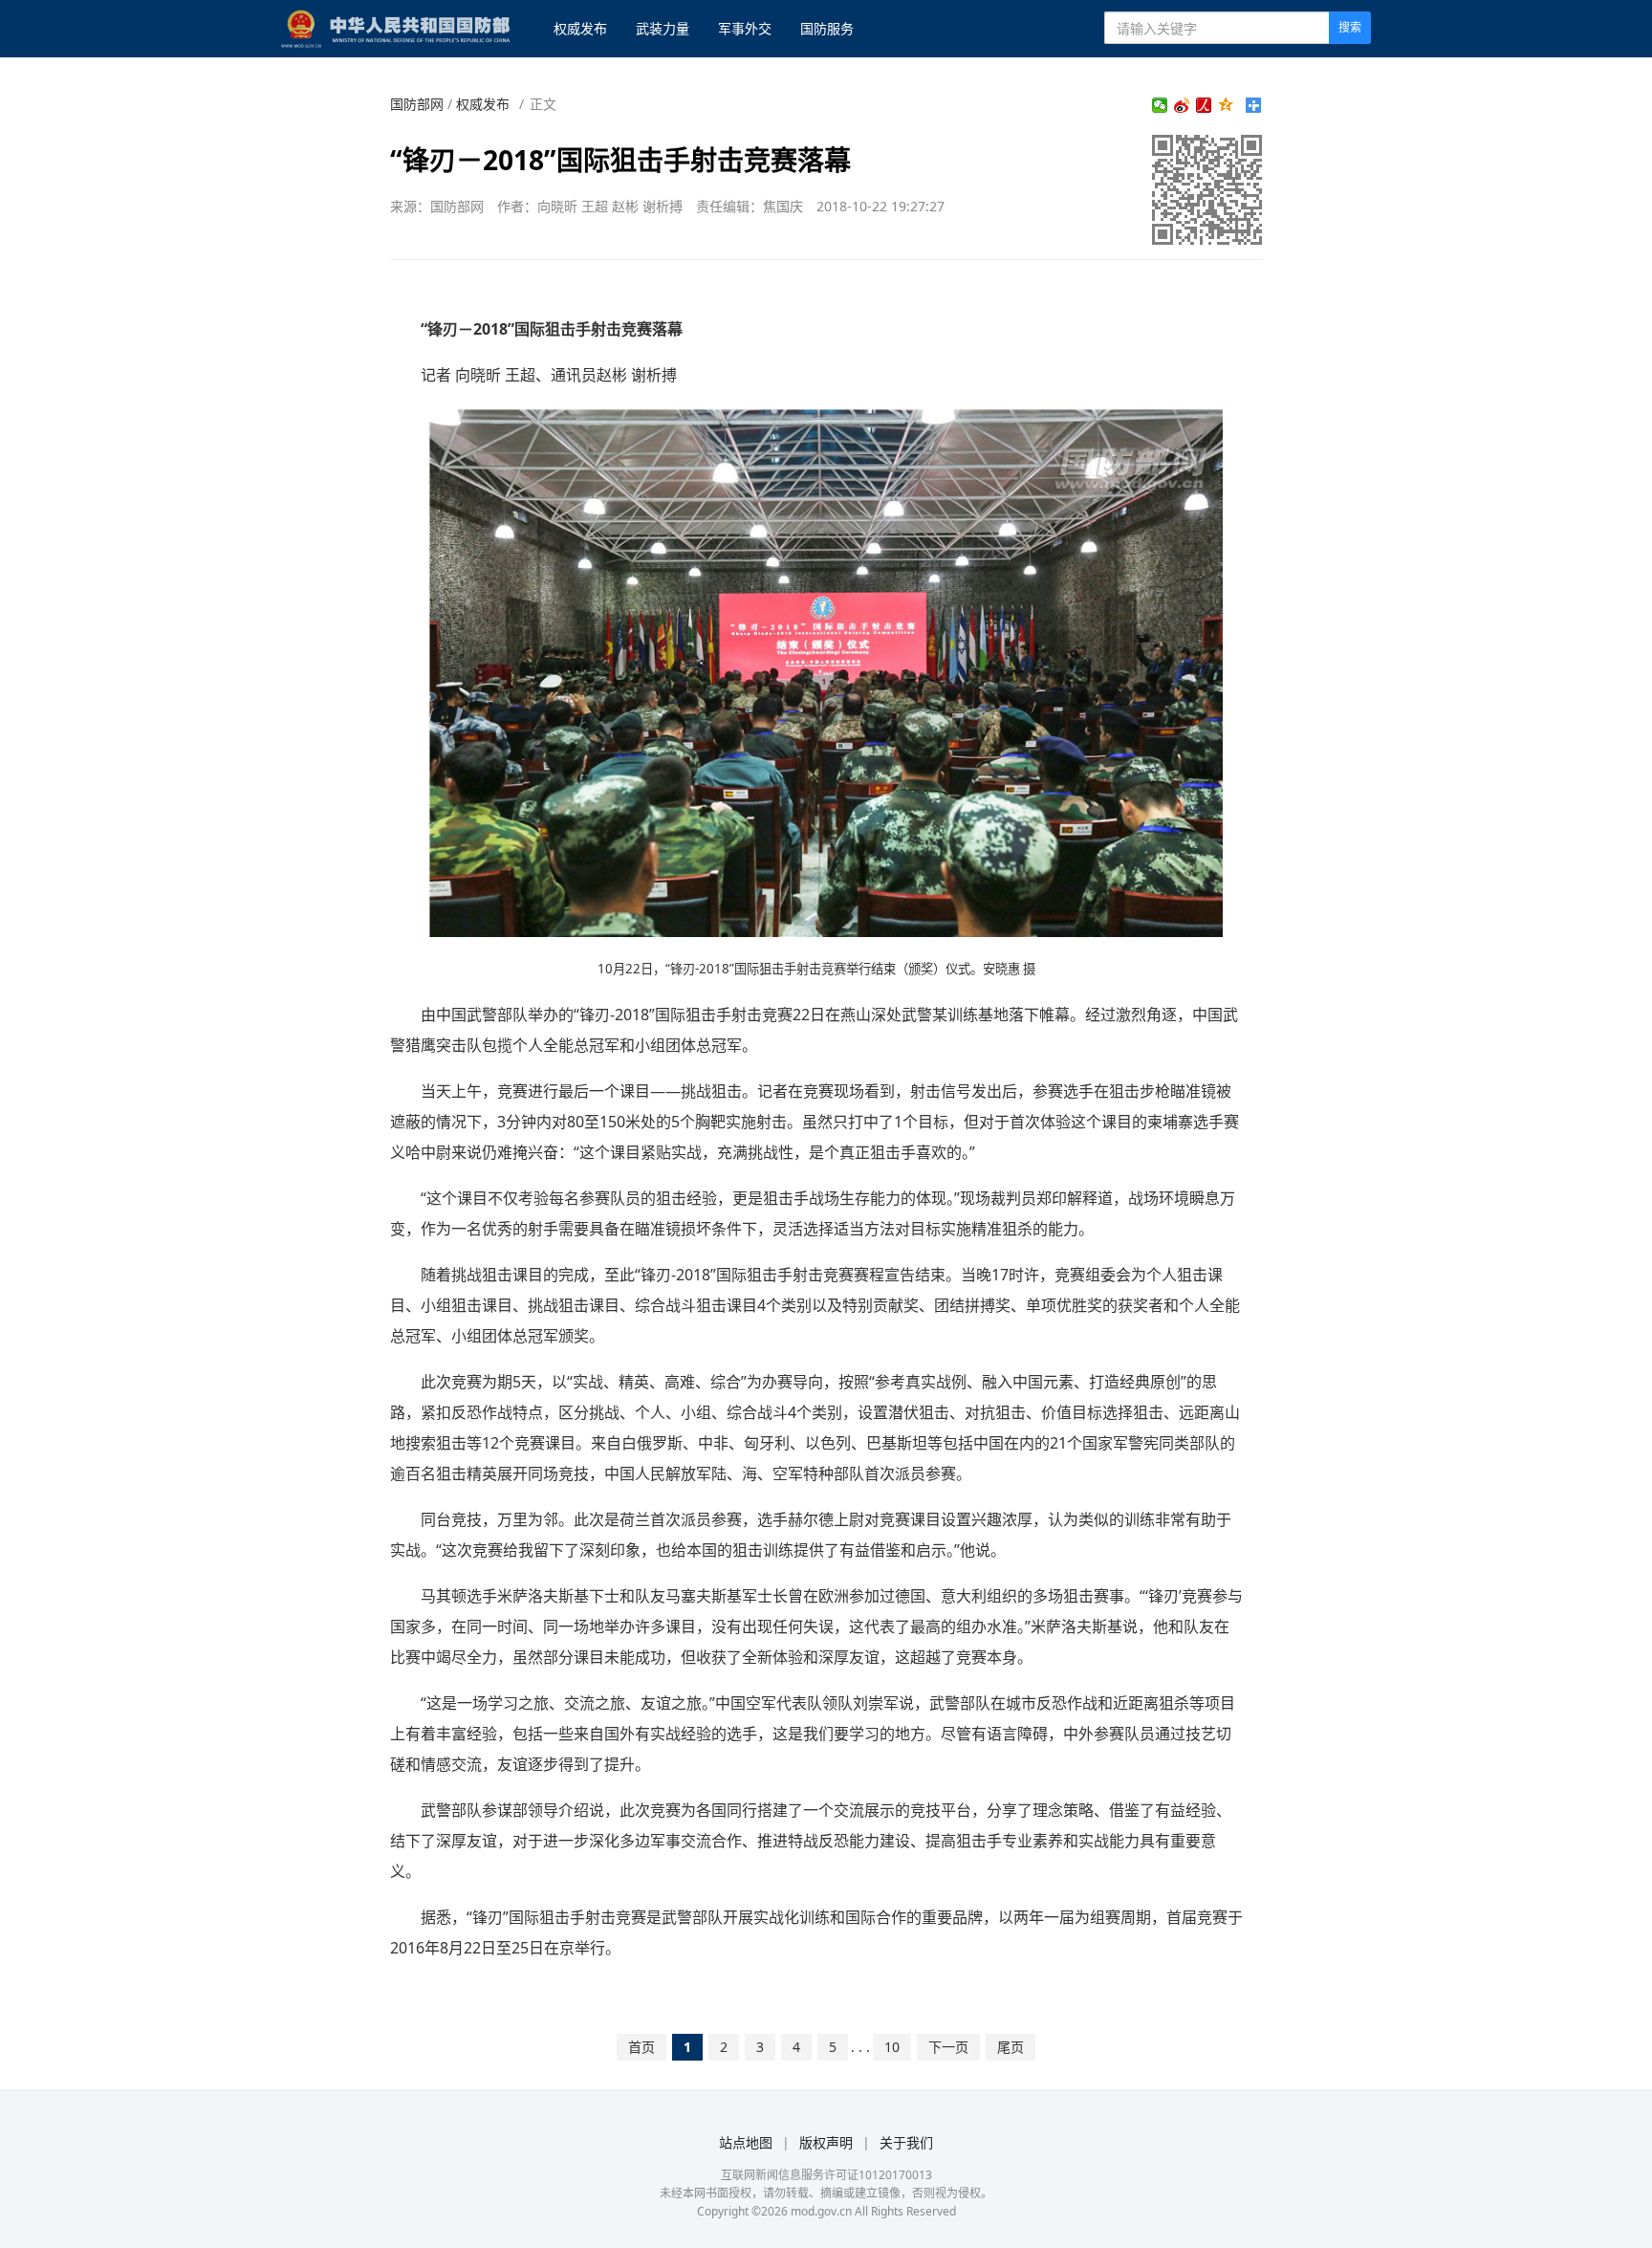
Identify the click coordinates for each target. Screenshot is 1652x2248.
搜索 (1350, 27)
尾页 (1011, 2047)
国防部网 (417, 104)
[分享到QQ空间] (1226, 105)
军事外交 (745, 28)
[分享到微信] (1160, 105)
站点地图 (746, 2142)
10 (892, 2047)
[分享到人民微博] (1204, 105)
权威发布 (580, 28)
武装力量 (663, 28)
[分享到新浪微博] (1182, 105)
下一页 (948, 2047)
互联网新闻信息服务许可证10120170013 (826, 2175)
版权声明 (826, 2142)
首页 (641, 2047)
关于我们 (906, 2142)
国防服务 (827, 28)
